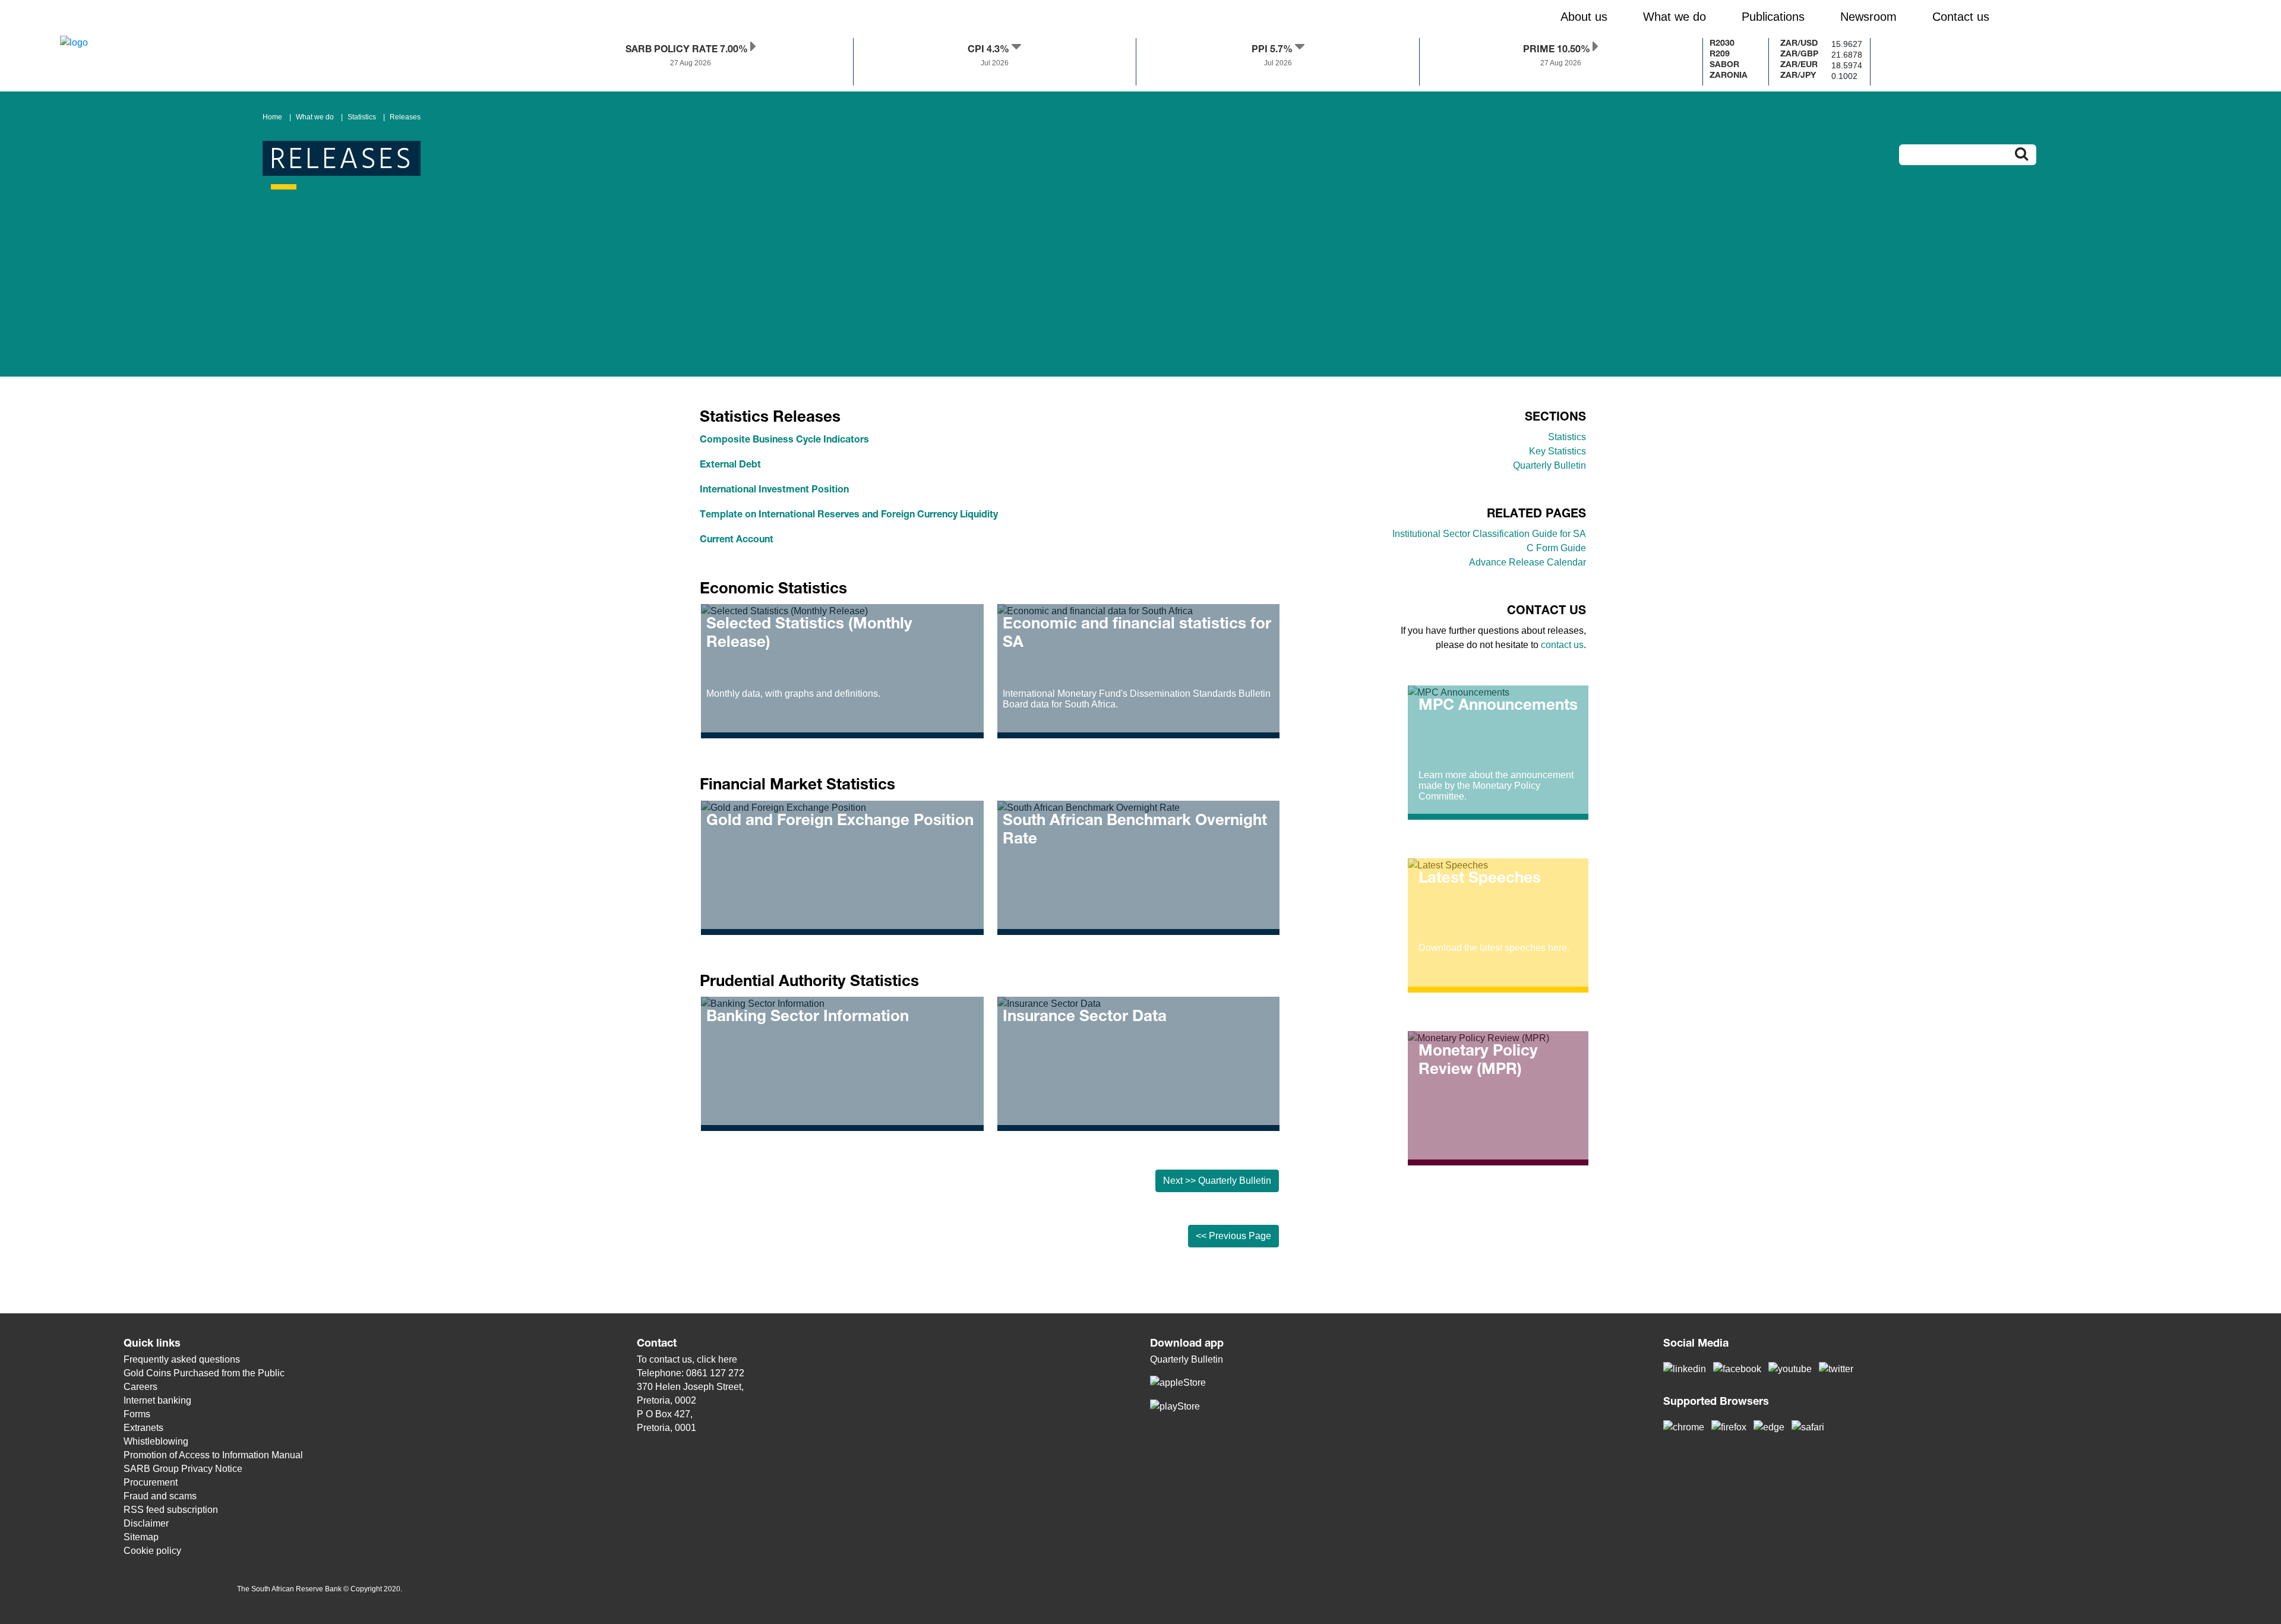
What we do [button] (1675, 17)
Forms (137, 1414)
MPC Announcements (1498, 706)
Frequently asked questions (182, 1359)
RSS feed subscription (171, 1510)
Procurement (151, 1482)
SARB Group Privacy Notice (183, 1469)
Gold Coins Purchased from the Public (204, 1373)
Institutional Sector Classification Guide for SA (1489, 534)
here (728, 1359)
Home (272, 117)
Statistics (362, 117)
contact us (1562, 645)
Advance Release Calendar (1527, 562)
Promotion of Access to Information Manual (213, 1455)
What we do (315, 117)
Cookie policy (152, 1551)
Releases (405, 117)
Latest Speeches (1480, 879)
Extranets (143, 1428)
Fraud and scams (160, 1496)
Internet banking (157, 1400)
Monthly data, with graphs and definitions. (793, 693)
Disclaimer (146, 1523)
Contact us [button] (1961, 17)
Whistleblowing (156, 1441)
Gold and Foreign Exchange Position (840, 822)
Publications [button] (1773, 17)
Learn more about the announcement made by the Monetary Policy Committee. (1496, 786)
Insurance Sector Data (1085, 1018)
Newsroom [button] (1868, 17)
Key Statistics (1557, 451)
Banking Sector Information (808, 1018)
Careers (140, 1387)
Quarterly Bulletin (1549, 465)
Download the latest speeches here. (1494, 948)
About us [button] (1584, 17)
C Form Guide (1556, 548)
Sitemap (141, 1537)
